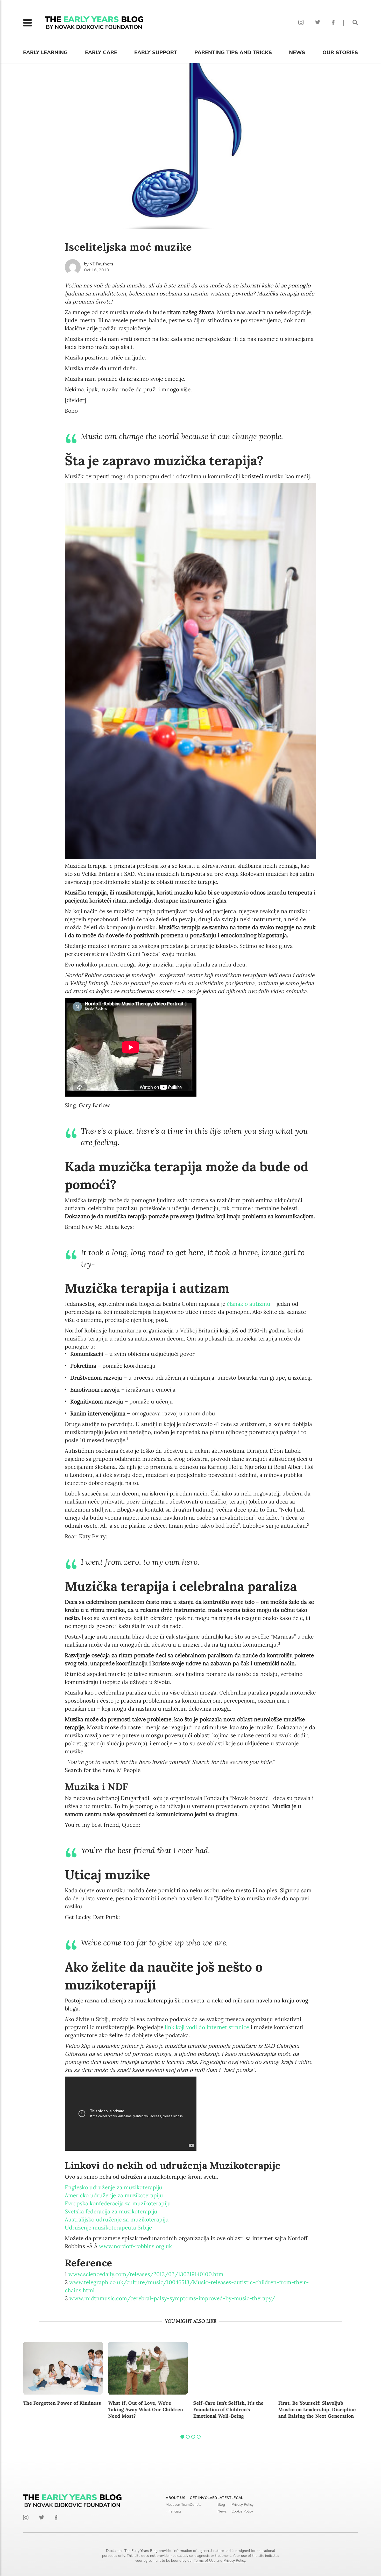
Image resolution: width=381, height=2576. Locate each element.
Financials (174, 2511)
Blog (221, 2505)
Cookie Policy (242, 2511)
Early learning (45, 52)
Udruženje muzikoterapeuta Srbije (108, 2228)
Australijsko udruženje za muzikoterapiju (117, 2219)
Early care (101, 52)
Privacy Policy (242, 2505)
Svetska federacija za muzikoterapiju (111, 2211)
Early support (156, 52)
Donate (196, 2505)
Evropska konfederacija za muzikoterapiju (118, 2203)
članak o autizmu (249, 1304)
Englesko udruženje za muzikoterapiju (114, 2187)
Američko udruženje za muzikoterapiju (114, 2195)
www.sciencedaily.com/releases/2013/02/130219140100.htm (146, 2274)
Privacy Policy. (235, 2561)
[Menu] (27, 23)
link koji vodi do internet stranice (207, 2027)
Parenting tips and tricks (233, 52)
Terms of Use (205, 2561)
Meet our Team (178, 2505)
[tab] (182, 2437)
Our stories (340, 52)
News (297, 52)
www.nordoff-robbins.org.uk (135, 2246)
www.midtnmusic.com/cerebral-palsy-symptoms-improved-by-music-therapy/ (172, 2298)
